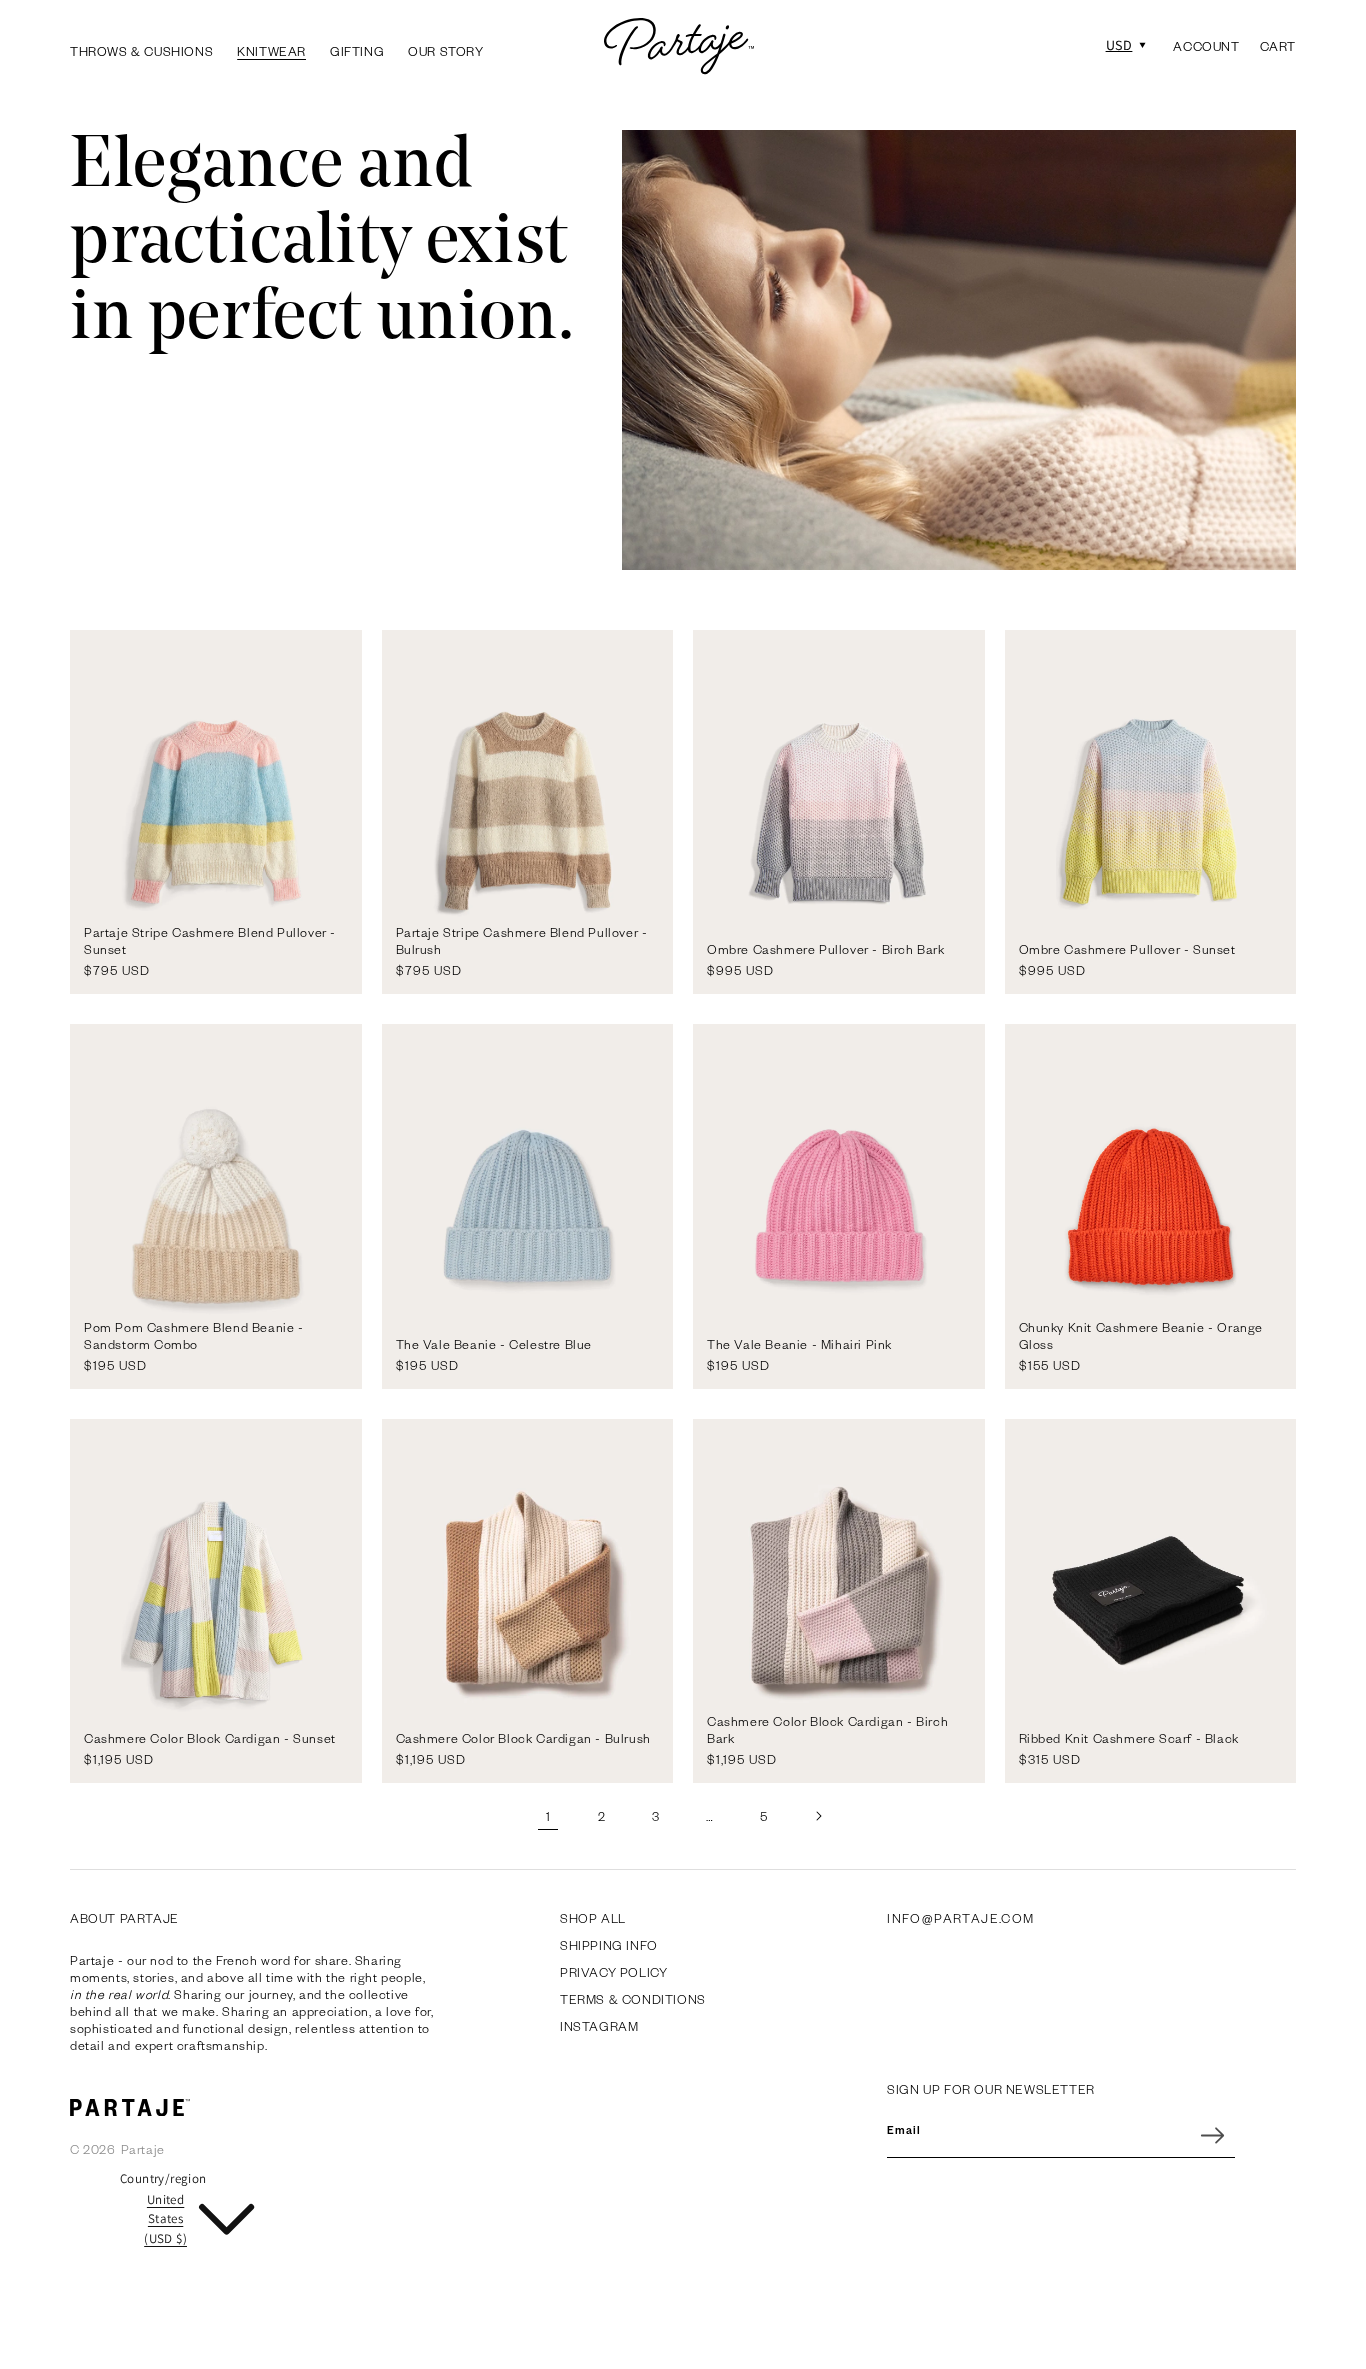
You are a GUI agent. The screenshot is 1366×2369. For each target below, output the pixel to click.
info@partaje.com (960, 1918)
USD (1119, 45)
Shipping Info (609, 1945)
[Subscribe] (1213, 2135)
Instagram (599, 2026)
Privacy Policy (613, 1972)
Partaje (143, 2149)
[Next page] (818, 1816)
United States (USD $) (165, 2219)
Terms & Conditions (633, 1999)
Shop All (593, 1918)
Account (1206, 46)
